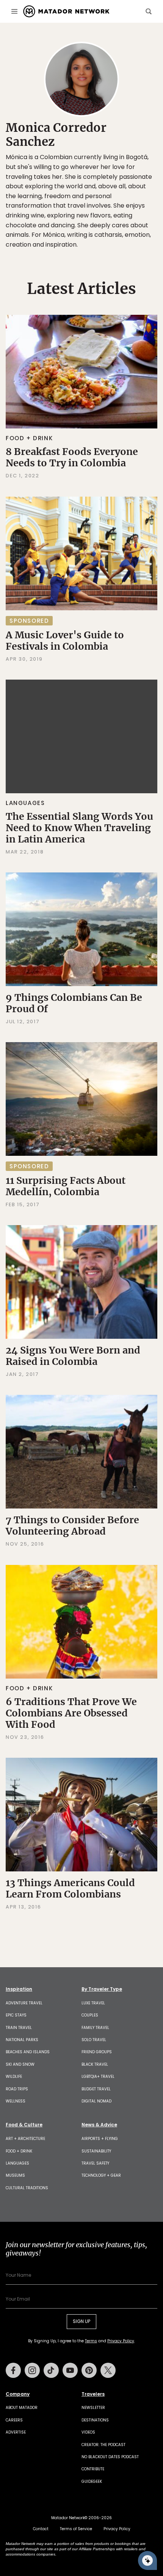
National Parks (22, 2040)
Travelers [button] (93, 2394)
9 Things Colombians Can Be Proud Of (74, 1003)
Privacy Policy (121, 2341)
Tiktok (51, 2370)
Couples (90, 2015)
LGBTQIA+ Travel (98, 2077)
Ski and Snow (20, 2064)
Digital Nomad (96, 2101)
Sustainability (96, 2151)
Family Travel (95, 2028)
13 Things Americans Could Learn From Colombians (70, 1888)
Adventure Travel (24, 2003)
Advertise (16, 2432)
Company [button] (18, 2394)
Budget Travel (96, 2089)
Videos (88, 2432)
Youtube (70, 2370)
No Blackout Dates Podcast (110, 2457)
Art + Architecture (25, 2139)
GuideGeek (92, 2481)
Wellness (16, 2101)
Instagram (32, 2370)
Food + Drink (29, 438)
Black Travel (95, 2064)
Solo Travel (94, 2040)
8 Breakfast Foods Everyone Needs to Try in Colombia (72, 457)
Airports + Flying (100, 2139)
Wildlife (14, 2077)
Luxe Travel (93, 2003)
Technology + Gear (101, 2175)
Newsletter (93, 2408)
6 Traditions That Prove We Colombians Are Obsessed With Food (71, 1713)
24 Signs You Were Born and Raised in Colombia (73, 1356)
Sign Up (81, 2321)
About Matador (22, 2408)
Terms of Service (76, 2529)
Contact (41, 2529)
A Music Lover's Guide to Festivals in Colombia (65, 641)
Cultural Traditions (27, 2188)
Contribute (93, 2469)
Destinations (95, 2420)
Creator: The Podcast (103, 2445)
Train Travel (19, 2028)
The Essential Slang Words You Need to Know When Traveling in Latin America (79, 828)
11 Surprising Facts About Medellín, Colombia (66, 1186)
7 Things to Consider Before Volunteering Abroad (72, 1526)
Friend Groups (97, 2052)
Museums (15, 2175)
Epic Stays (16, 2015)
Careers (14, 2420)
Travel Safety (95, 2163)
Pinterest (89, 2370)
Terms (91, 2341)
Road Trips (17, 2089)
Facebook (13, 2370)
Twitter (108, 2370)
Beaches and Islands (28, 2052)
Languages (25, 803)
